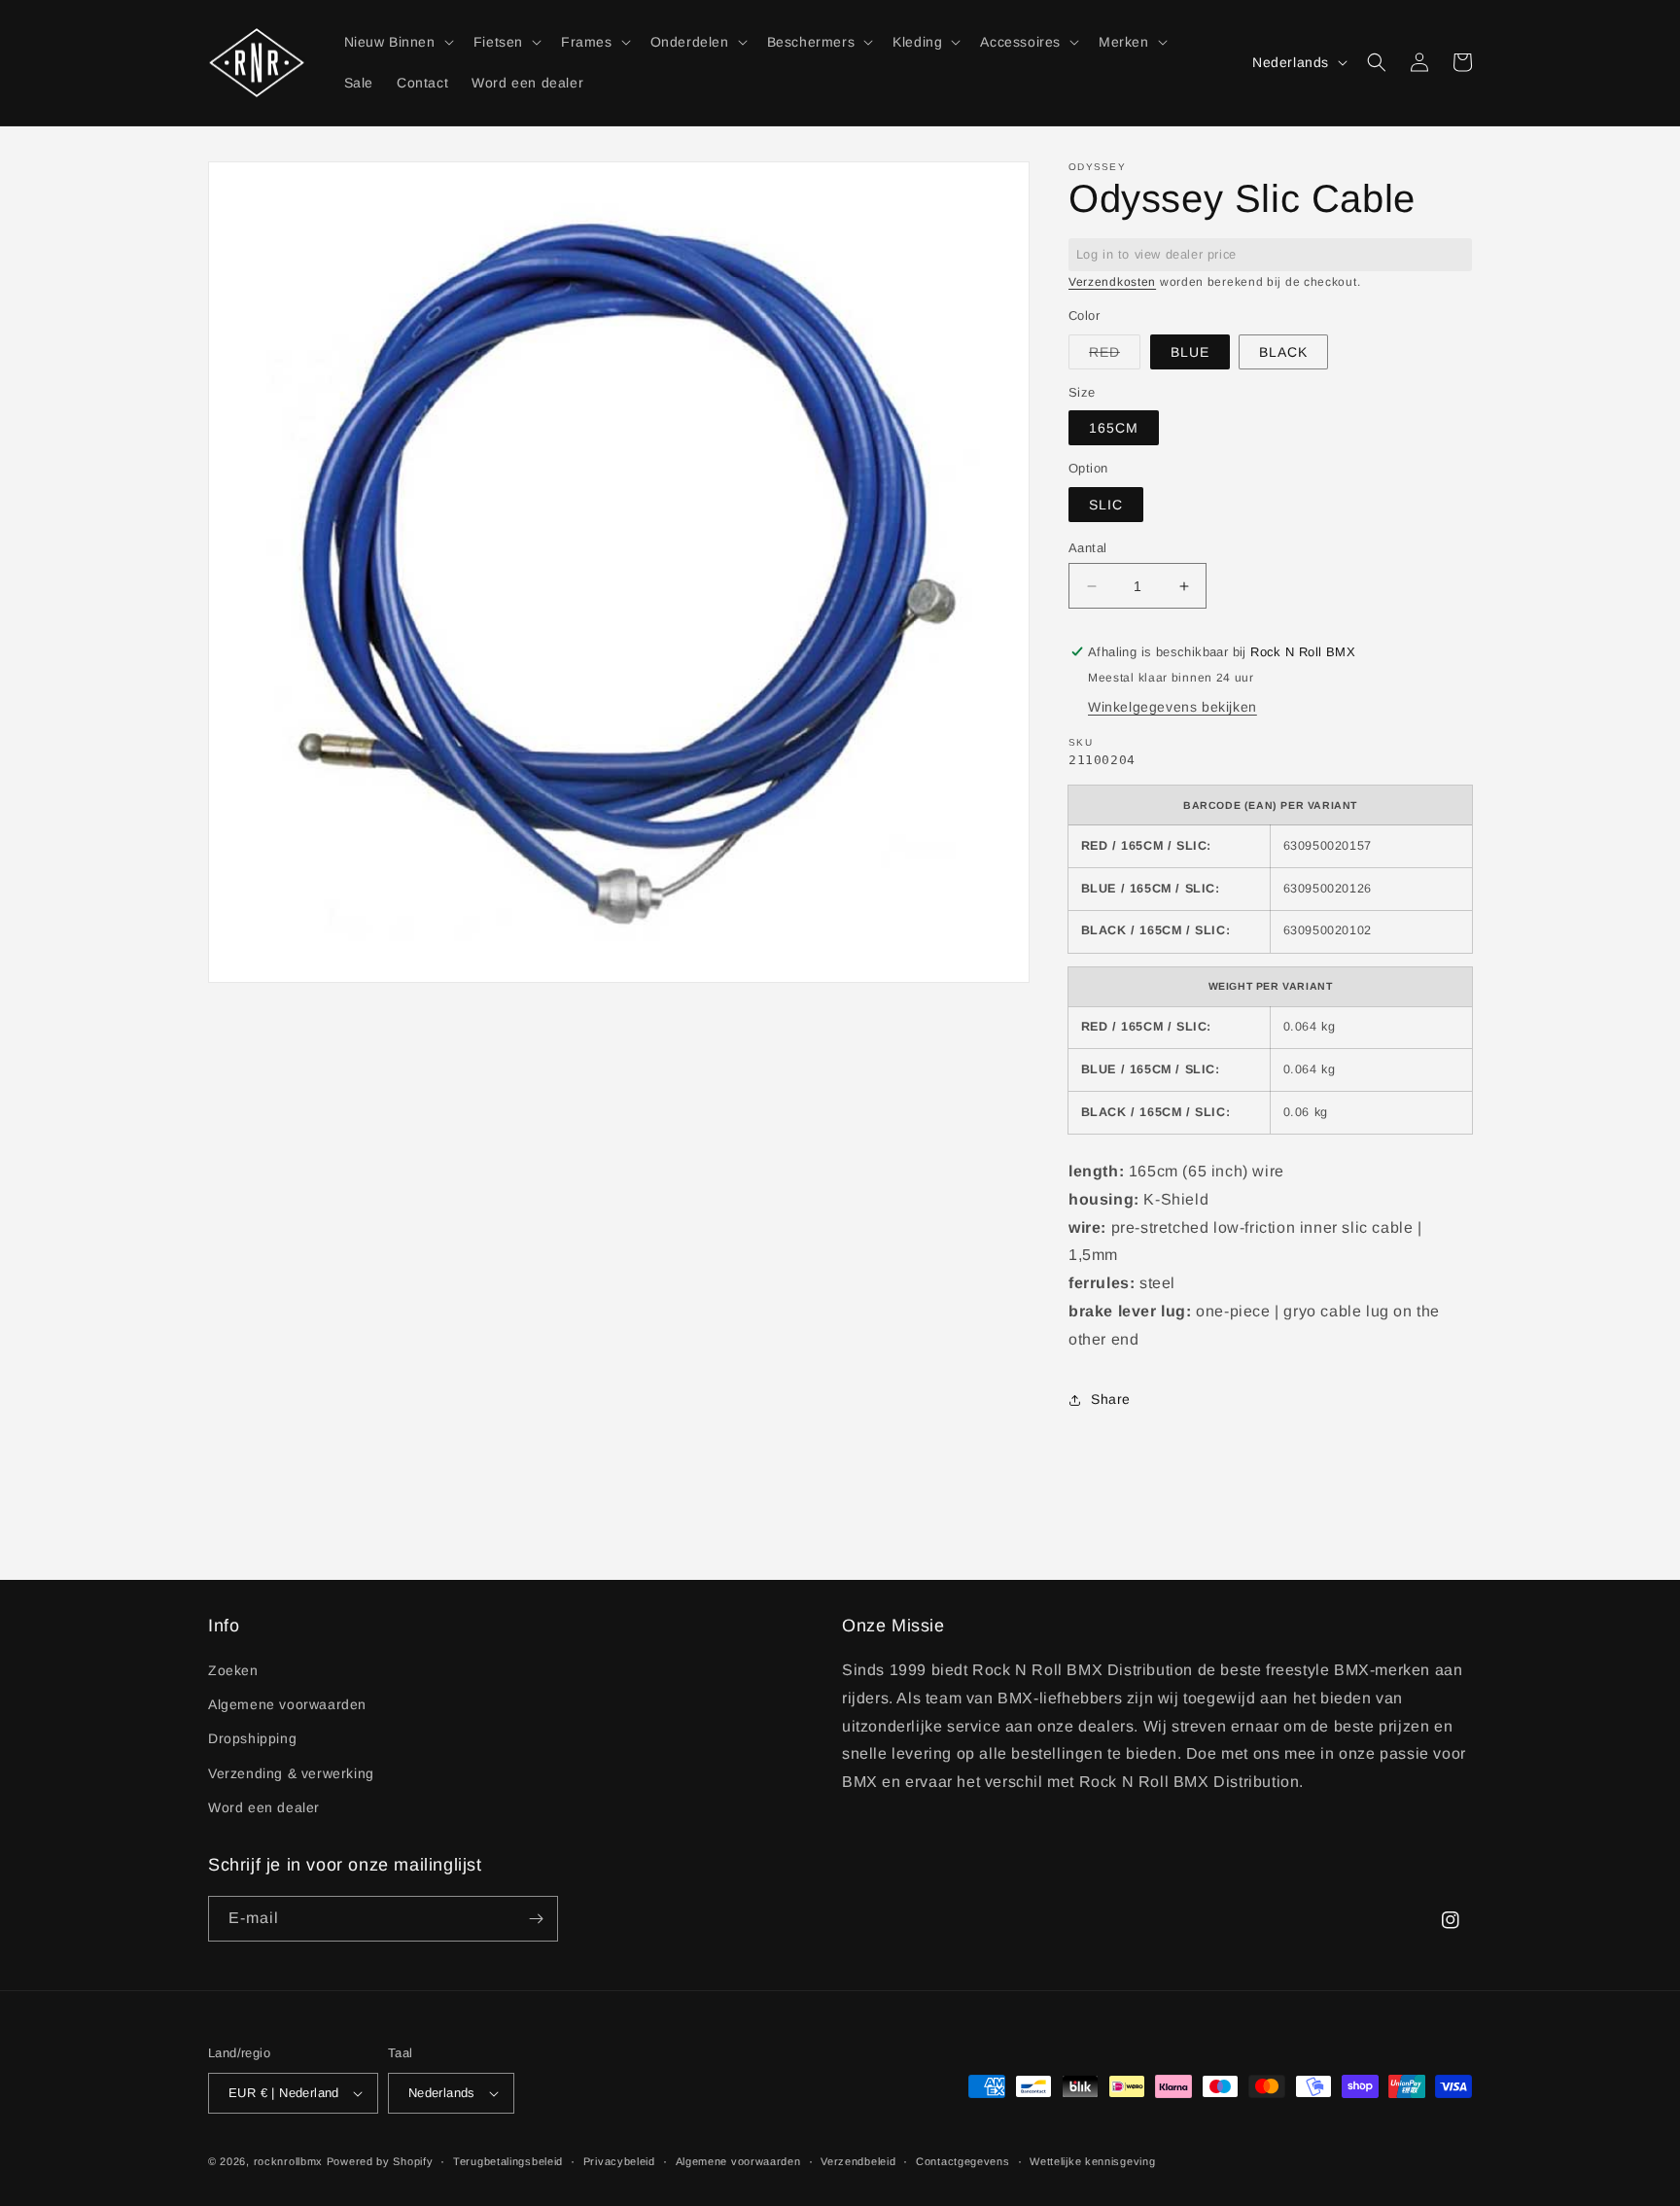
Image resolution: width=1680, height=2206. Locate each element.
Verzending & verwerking (291, 1773)
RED (1115, 356)
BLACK (1283, 352)
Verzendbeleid (858, 2161)
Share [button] (1111, 1399)
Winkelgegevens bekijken (1172, 707)
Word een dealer (264, 1807)
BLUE (1190, 352)
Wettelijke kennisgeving (1092, 2161)
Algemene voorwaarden (287, 1704)
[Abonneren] (536, 1919)
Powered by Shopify (380, 2161)
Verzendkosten (1112, 282)
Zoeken (233, 1670)
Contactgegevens (963, 2161)
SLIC (1106, 505)
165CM (1114, 428)
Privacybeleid (619, 2161)
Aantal (1087, 548)
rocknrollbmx (288, 2161)
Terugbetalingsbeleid (508, 2161)
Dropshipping (252, 1738)
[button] (397, 42)
